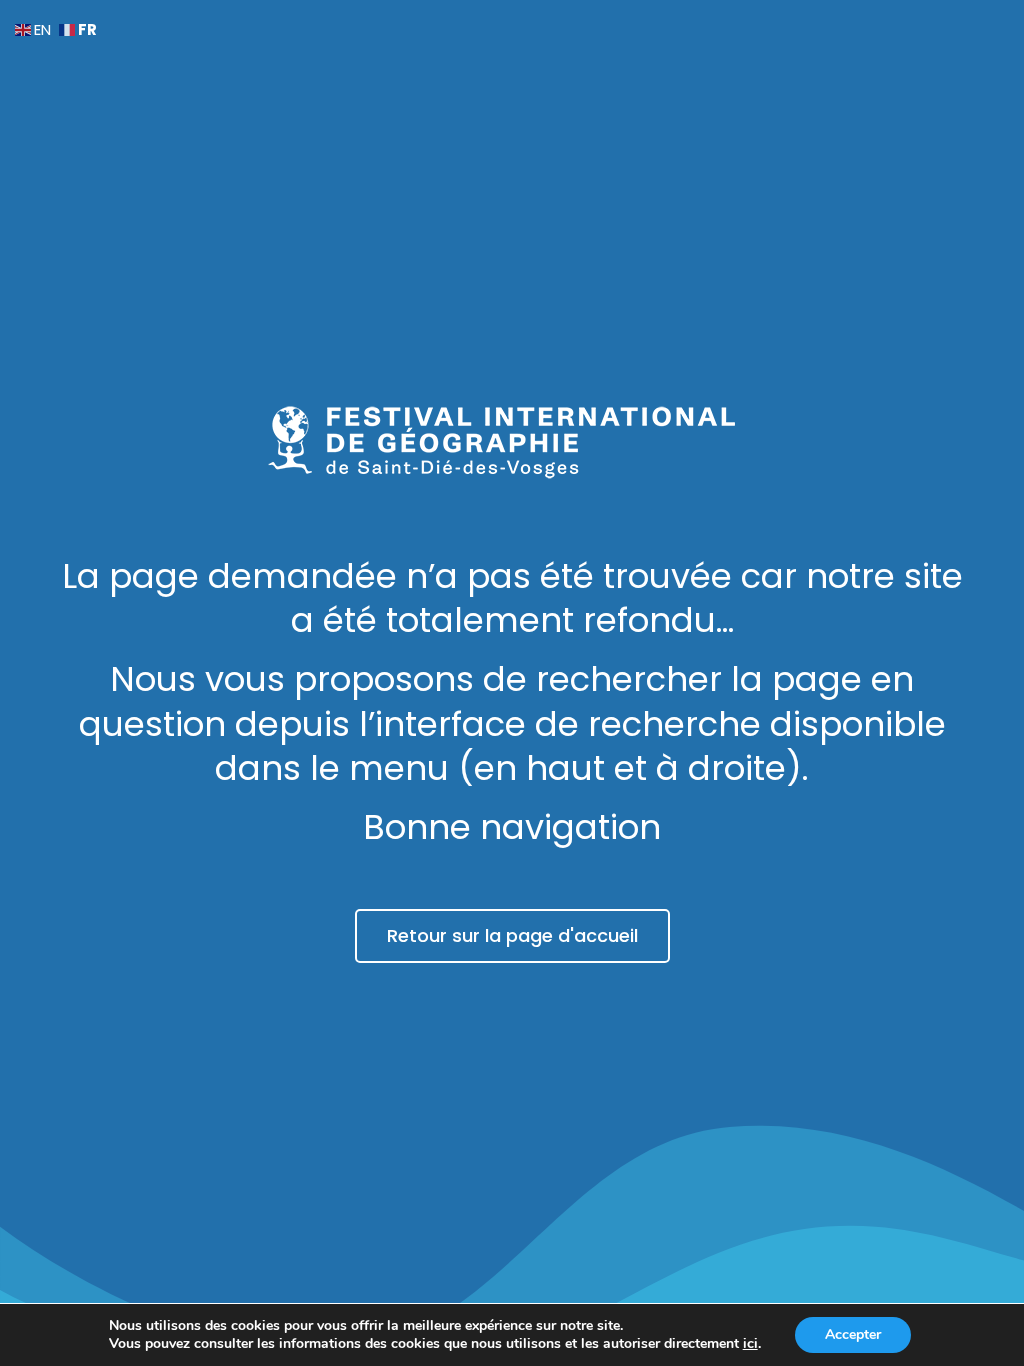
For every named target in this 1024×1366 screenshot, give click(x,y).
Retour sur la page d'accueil (512, 935)
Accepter (853, 1334)
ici (750, 1344)
